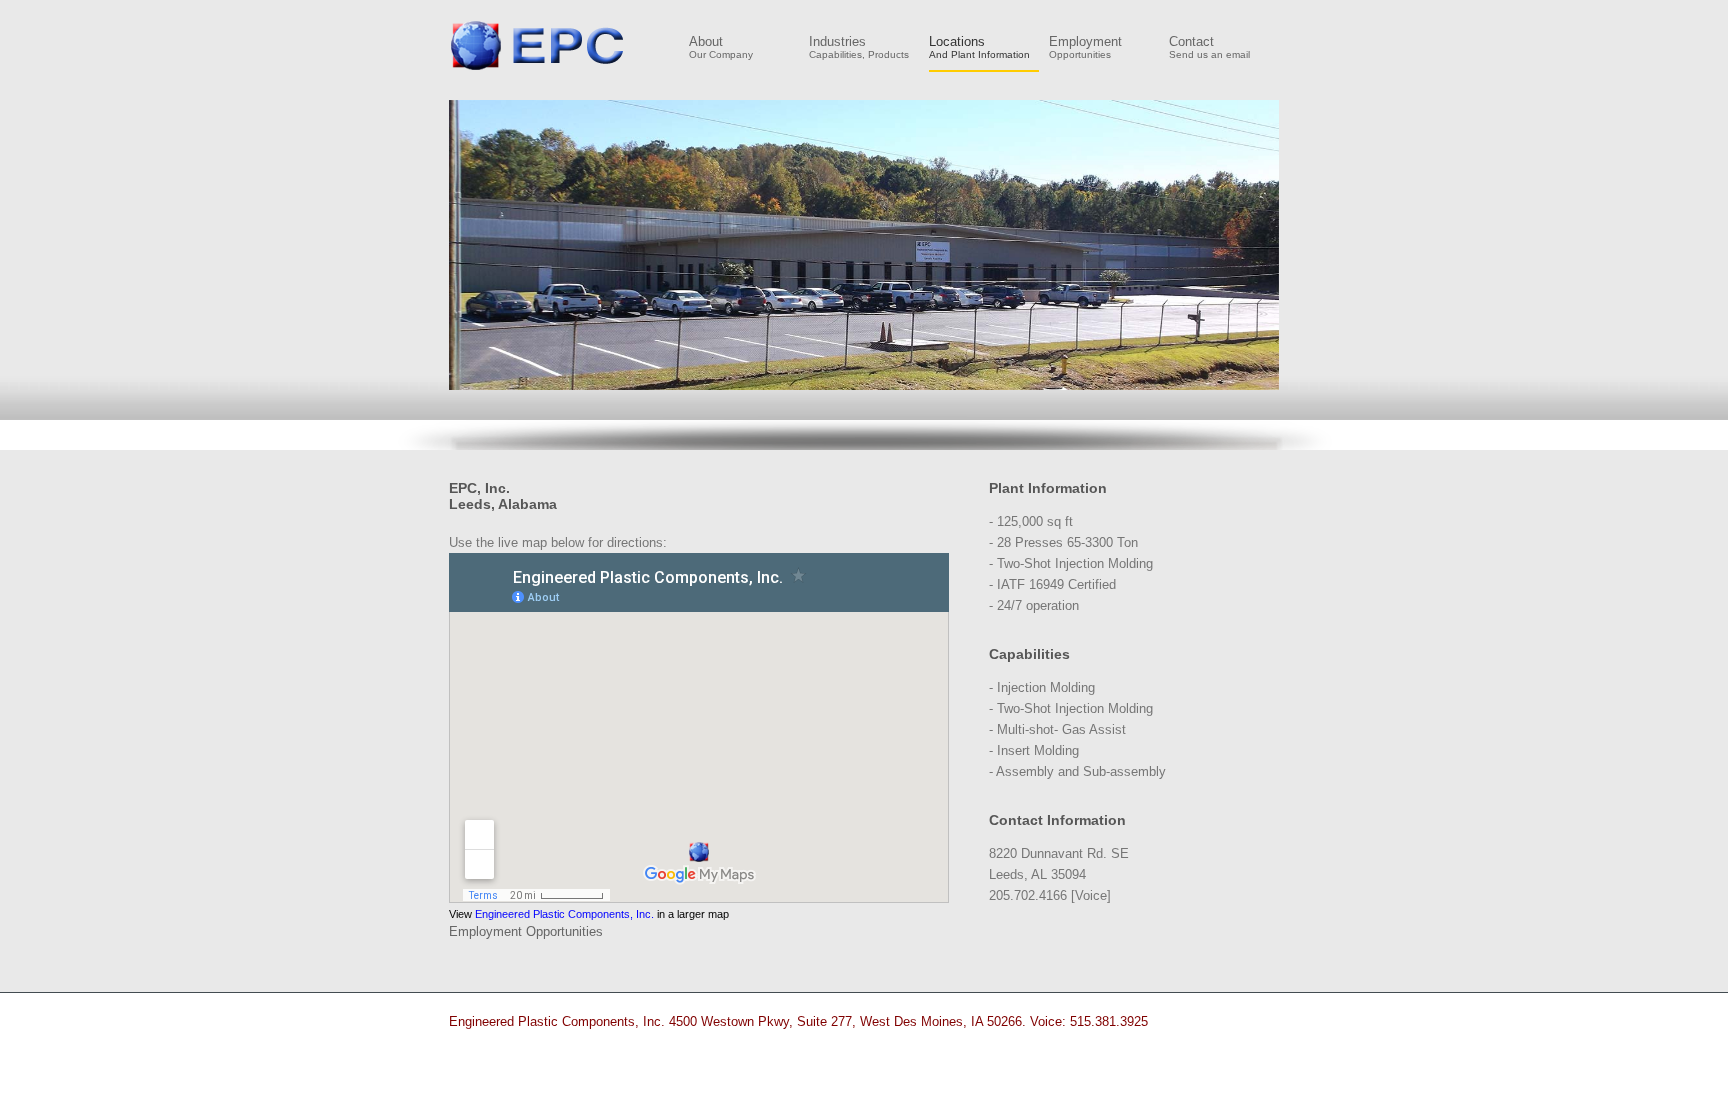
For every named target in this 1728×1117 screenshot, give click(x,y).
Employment (1085, 47)
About (721, 47)
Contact (1209, 47)
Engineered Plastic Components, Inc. (538, 45)
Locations (979, 47)
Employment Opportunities (526, 931)
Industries (859, 47)
